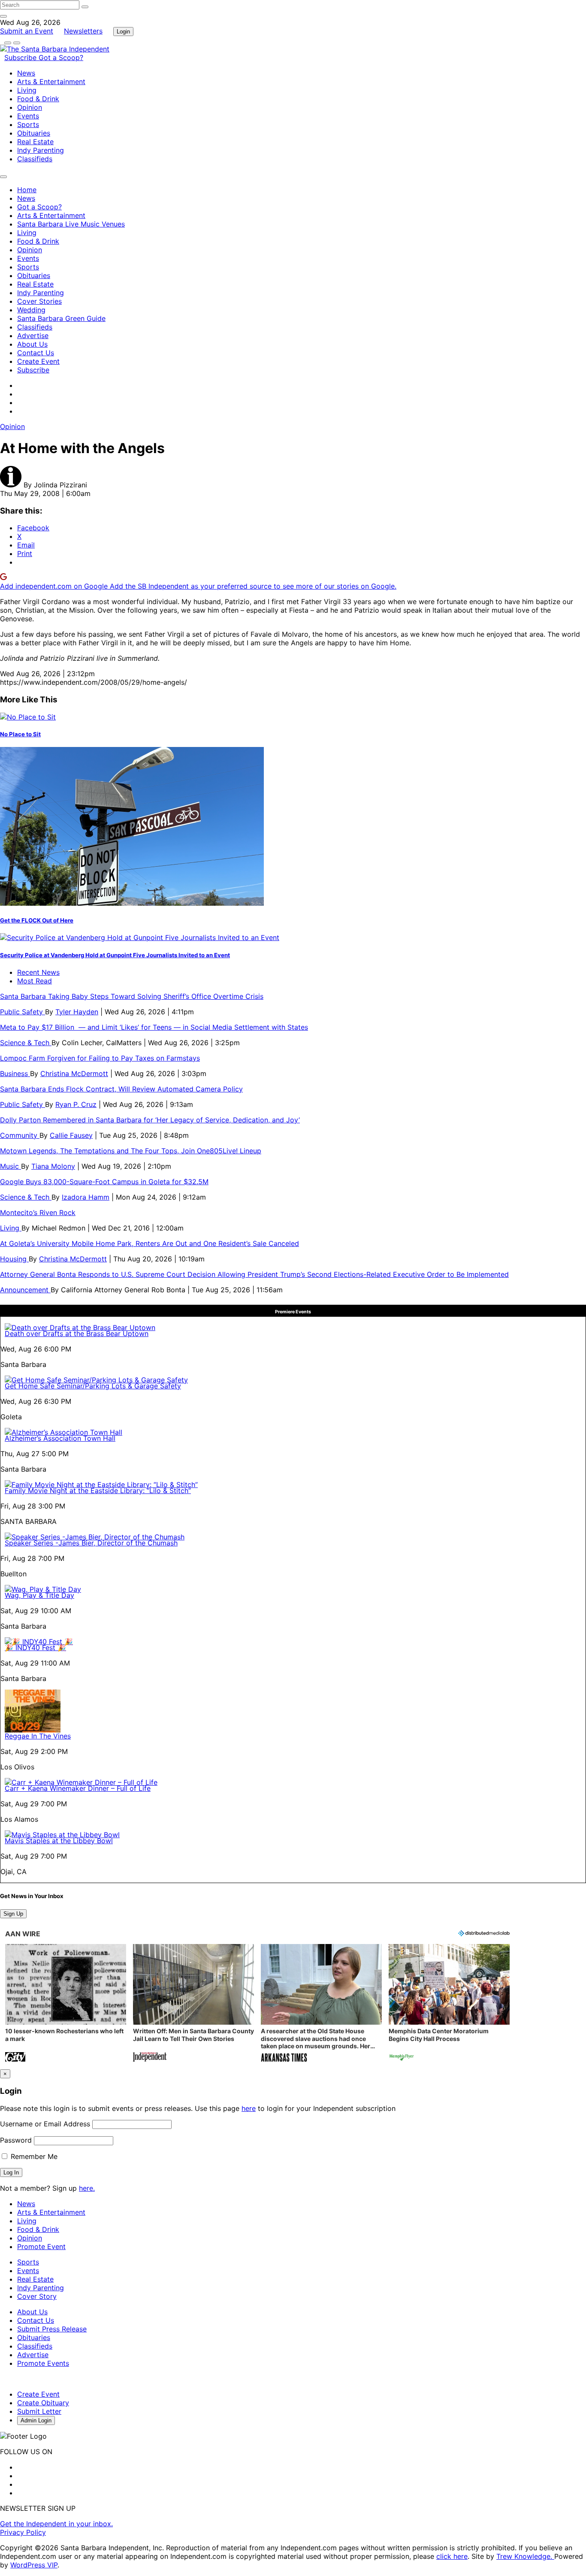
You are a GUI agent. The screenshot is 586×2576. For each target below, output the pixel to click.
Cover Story (37, 2296)
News (26, 73)
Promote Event (41, 2246)
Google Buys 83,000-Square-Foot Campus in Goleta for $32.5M (104, 1182)
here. (87, 2188)
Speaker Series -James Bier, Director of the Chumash (91, 1543)
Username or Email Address (45, 2124)
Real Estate (35, 142)
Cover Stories (39, 301)
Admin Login (36, 2420)
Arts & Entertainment (51, 82)
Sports (28, 124)
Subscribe (21, 57)
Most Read (35, 981)
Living (27, 90)
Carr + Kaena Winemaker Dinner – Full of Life (78, 1788)
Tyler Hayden (77, 1012)
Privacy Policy (23, 2532)
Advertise (33, 336)
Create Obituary (43, 2403)
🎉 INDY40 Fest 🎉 (35, 1648)
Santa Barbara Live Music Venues (71, 224)
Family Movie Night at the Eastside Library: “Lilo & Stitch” (98, 1491)
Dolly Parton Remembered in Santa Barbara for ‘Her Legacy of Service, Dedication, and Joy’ (150, 1120)
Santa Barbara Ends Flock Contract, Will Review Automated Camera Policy (121, 1089)
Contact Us (36, 353)
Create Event (38, 361)
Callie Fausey (71, 1135)
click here (452, 2556)
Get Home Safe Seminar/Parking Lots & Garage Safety (93, 1386)
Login (123, 32)
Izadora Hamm (86, 1197)
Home (27, 190)
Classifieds (35, 159)
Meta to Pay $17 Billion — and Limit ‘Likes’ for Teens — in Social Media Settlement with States (154, 1027)
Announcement (25, 1290)
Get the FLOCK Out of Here (37, 920)
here (249, 2108)
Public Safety (23, 1012)
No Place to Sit (20, 734)
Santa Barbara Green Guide (61, 318)
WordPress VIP (34, 2565)
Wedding (31, 310)
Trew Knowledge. (525, 2556)
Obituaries (34, 133)
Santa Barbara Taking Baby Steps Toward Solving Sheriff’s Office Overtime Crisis (132, 996)
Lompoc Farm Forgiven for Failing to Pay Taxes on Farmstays (100, 1058)
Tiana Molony (53, 1166)
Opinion (30, 107)
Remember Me (33, 2156)
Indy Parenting (41, 150)
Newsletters (83, 31)
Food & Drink (38, 99)
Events (28, 116)
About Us (32, 344)
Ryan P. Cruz (76, 1104)
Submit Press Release (52, 2329)
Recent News (38, 972)
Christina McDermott (74, 1073)
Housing (14, 1259)
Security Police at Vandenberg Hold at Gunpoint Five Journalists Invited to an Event (115, 955)
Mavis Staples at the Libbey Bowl (59, 1841)
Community (20, 1135)
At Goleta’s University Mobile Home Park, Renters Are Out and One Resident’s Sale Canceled (150, 1243)
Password (16, 2140)
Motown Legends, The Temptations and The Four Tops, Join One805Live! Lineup (131, 1151)
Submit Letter (39, 2411)
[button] (66, 2004)
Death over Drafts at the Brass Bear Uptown (77, 1333)
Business (15, 1073)
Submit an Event (27, 31)
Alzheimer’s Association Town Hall (60, 1438)
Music (11, 1166)
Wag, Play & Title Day (39, 1595)
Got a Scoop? (61, 57)
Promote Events (43, 2363)
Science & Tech (26, 1043)
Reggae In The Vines (38, 1736)
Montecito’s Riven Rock (38, 1212)
